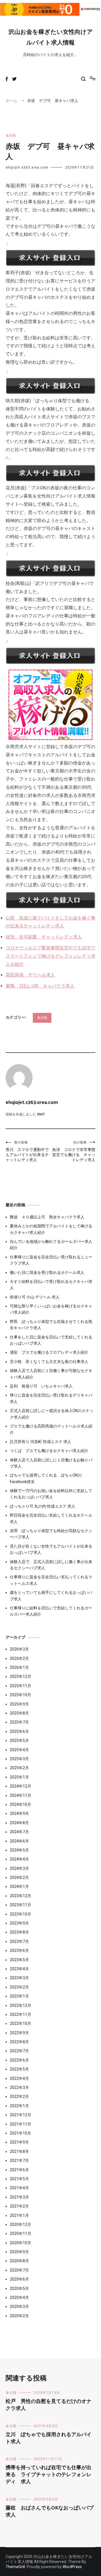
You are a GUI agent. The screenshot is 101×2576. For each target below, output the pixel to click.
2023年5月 (19, 1960)
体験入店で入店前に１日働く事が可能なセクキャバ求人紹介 (51, 1374)
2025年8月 (19, 1713)
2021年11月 (20, 2124)
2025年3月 (19, 1759)
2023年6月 (19, 1950)
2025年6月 (19, 1731)
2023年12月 (20, 1896)
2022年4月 (19, 2078)
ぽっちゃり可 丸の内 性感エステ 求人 (43, 1506)
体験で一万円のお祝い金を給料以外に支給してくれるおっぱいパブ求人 (51, 1494)
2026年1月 (19, 1667)
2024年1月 (19, 1886)
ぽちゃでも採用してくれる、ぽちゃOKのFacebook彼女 (46, 1478)
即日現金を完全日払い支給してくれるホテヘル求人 (51, 1518)
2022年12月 (20, 2005)
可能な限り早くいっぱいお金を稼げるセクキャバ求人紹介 (51, 1309)
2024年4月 (19, 1859)
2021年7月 (19, 2160)
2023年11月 (20, 1905)
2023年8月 (19, 1932)
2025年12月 (20, 1676)
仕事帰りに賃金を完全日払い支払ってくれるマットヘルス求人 (51, 1580)
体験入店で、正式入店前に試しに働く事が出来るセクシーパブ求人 (51, 1565)
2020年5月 (19, 2288)
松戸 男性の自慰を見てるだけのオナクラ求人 (49, 2405)
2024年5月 (19, 1850)
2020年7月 (19, 2270)
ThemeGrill (15, 2567)
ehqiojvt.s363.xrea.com (27, 167)
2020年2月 (19, 2316)
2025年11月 (20, 1686)
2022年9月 (19, 2033)
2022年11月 (20, 2014)
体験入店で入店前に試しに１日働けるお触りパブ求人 (51, 1463)
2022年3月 (19, 2087)
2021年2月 (19, 2206)
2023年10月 (20, 1914)
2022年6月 (19, 2060)
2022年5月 (19, 2069)
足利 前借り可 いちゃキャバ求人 (41, 1386)
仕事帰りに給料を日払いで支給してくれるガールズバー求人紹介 (51, 1611)
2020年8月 (19, 2261)
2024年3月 (19, 1868)
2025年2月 (19, 1768)
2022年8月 (19, 2042)
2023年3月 (19, 1978)
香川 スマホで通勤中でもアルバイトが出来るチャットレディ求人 (27, 1151)
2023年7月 (19, 1941)
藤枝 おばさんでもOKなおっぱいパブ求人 (50, 2512)
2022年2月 (19, 2096)
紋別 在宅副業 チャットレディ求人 (44, 937)
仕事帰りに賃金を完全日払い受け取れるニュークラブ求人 (51, 1260)
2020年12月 (20, 2224)
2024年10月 (20, 1804)
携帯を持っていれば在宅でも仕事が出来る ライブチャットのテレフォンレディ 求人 (49, 2475)
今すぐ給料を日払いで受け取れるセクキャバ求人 (51, 1285)
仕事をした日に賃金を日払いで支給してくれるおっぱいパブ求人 (51, 1340)
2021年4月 (19, 2188)
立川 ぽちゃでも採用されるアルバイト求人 (49, 2438)
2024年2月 (19, 1877)
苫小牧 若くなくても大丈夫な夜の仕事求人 (49, 1362)
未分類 (11, 136)
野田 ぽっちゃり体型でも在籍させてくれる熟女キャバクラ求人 (51, 1325)
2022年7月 (19, 2051)
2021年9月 (19, 2142)
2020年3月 (19, 2307)
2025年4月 (19, 1750)
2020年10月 (20, 2243)
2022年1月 (19, 2106)
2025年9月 (19, 1704)
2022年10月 (20, 2023)
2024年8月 (19, 1823)
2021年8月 (19, 2151)
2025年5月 (19, 1740)
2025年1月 (19, 1777)
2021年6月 (19, 2170)
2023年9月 (19, 1923)
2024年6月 (19, 1841)
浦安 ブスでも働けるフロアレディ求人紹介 (49, 1352)
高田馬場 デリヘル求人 (30, 975)
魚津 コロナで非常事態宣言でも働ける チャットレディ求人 (74, 1151)
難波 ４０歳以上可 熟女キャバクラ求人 (47, 1217)
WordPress (72, 2567)
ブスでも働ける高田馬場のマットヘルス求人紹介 (51, 1429)
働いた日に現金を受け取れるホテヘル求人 (47, 1272)
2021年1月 (19, 2215)
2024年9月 (19, 1813)
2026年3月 (19, 1649)
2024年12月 (20, 1786)
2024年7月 (19, 1832)
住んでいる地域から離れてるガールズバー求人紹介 (51, 1245)
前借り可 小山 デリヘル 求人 (35, 1297)
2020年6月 (19, 2279)
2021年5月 (19, 2179)
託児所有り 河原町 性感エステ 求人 (41, 1442)
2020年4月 (19, 2297)
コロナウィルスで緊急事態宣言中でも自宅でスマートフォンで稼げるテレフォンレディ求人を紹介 (50, 956)
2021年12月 (20, 2115)
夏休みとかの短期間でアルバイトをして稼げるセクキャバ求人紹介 (51, 1229)
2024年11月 (20, 1795)
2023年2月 (19, 1987)
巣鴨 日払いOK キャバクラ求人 (40, 986)
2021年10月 (20, 2133)
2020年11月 (20, 2233)
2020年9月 (19, 2252)
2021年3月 (19, 2197)
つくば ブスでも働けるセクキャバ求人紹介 (49, 1451)
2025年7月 (19, 1722)
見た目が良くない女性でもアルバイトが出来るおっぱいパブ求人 (51, 1549)
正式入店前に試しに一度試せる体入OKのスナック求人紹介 (52, 1414)
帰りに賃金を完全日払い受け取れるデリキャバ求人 (51, 1398)
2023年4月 (19, 1969)
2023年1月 (19, 1996)
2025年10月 (20, 1695)
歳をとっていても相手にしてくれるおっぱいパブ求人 (51, 1596)
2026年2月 (19, 1658)
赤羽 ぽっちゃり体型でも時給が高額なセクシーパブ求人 (51, 1534)
